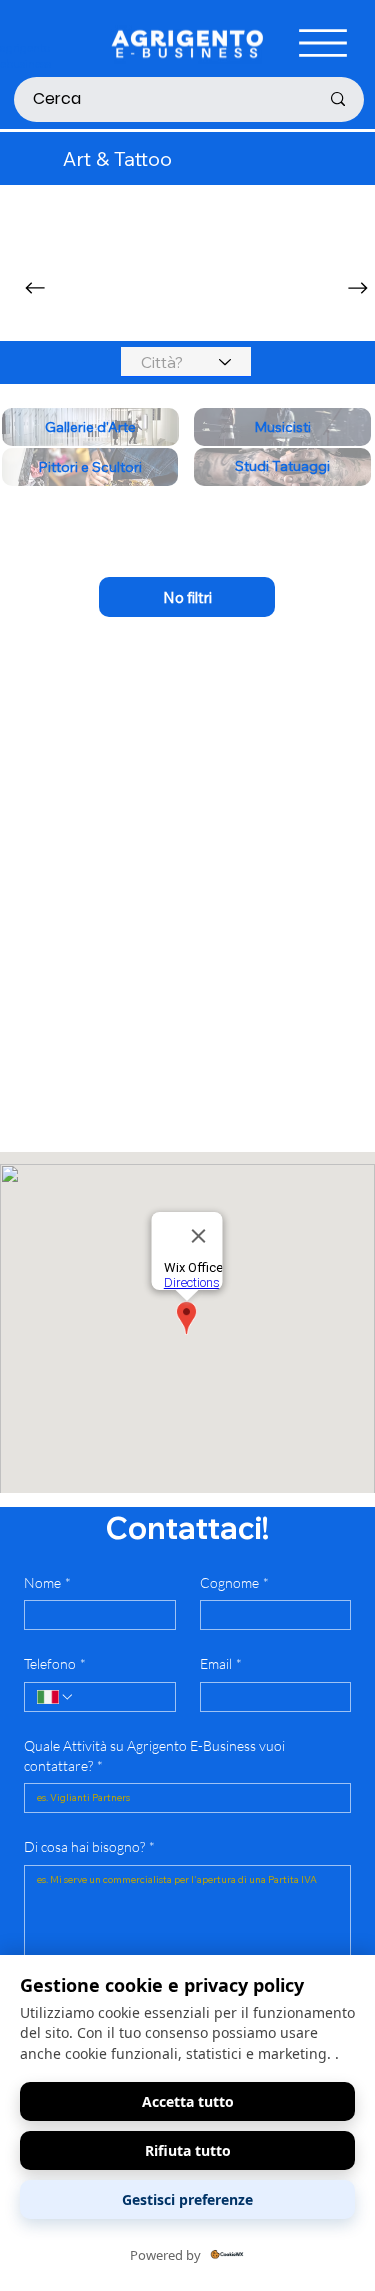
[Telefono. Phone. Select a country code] (56, 1697)
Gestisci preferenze (187, 2199)
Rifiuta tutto (188, 2150)
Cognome (234, 1582)
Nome (47, 1582)
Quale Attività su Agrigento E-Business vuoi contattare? (154, 1755)
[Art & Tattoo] (187, 597)
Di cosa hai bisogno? (89, 1846)
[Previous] (35, 288)
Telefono (55, 1663)
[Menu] (323, 43)
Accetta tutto (188, 2101)
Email (221, 1663)
